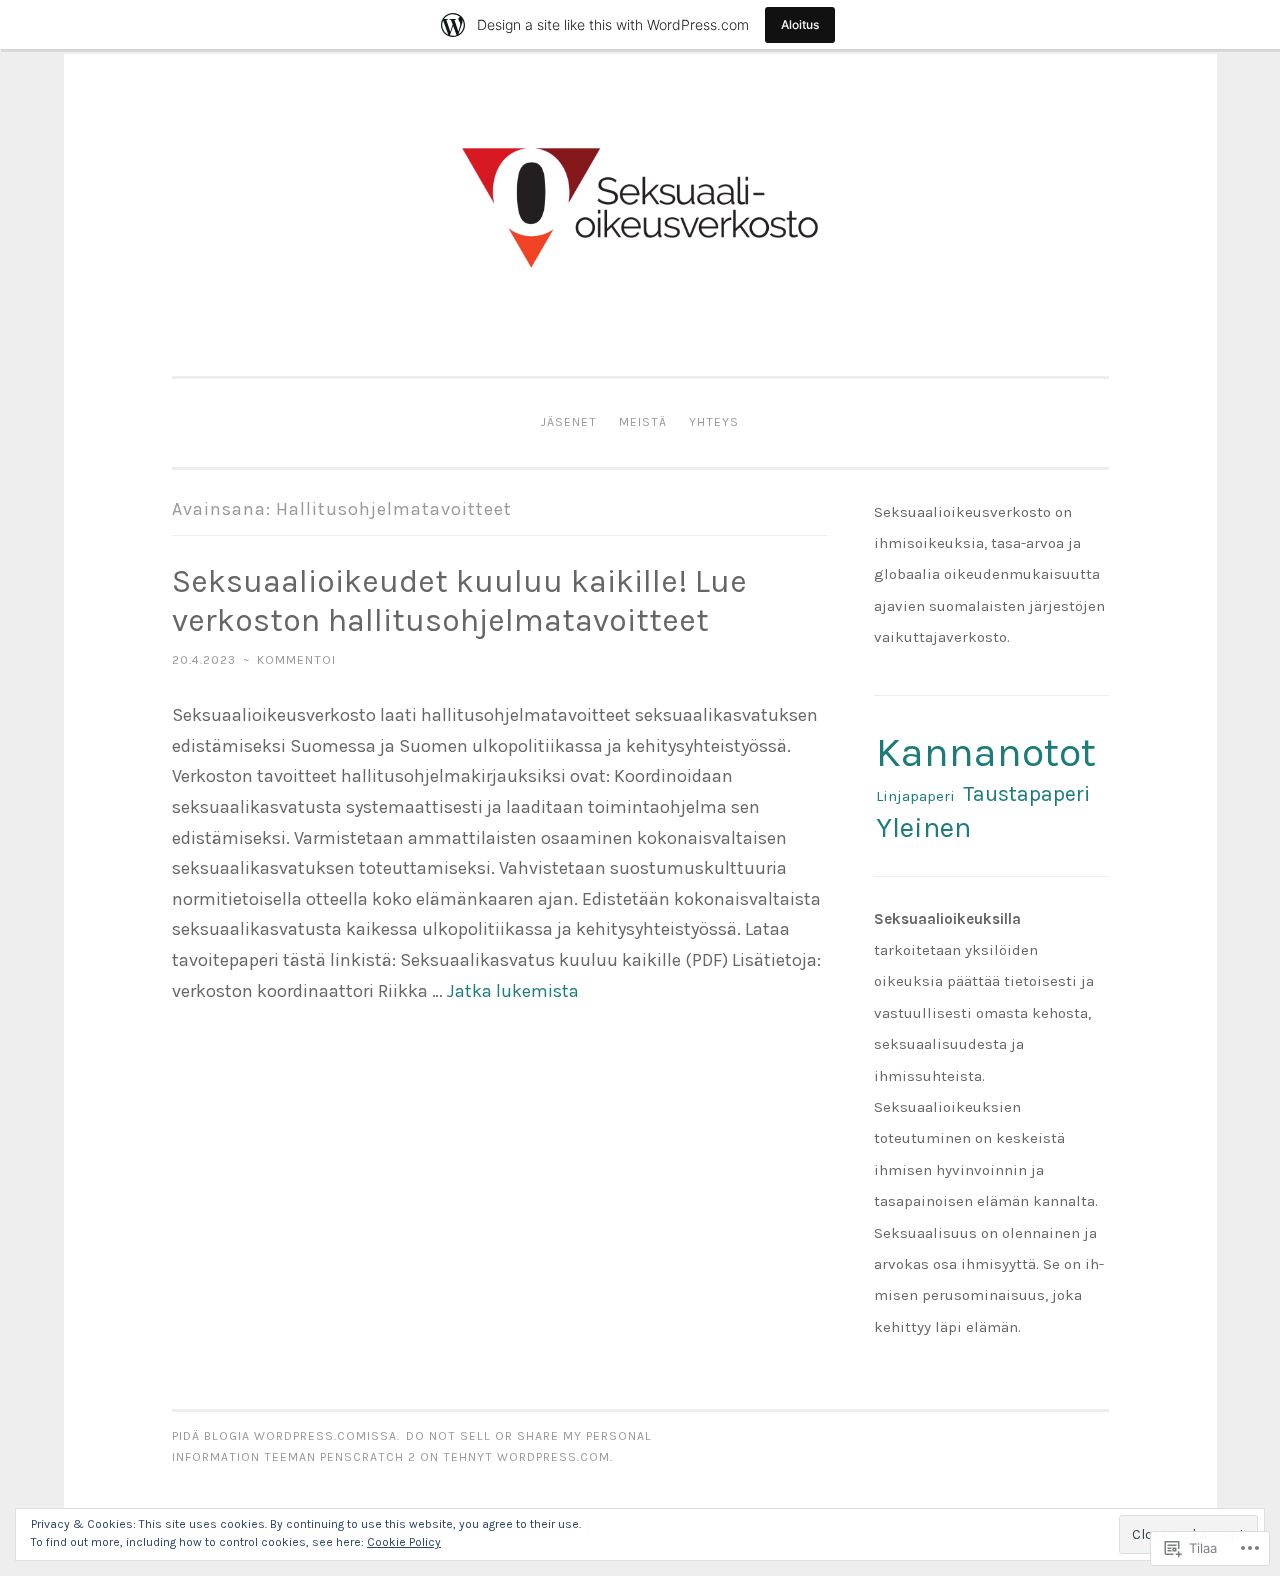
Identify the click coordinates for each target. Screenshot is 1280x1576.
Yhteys (714, 422)
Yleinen (923, 827)
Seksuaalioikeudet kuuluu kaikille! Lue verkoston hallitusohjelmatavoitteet (459, 601)
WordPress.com (553, 1457)
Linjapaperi (915, 796)
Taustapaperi (1026, 793)
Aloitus (800, 24)
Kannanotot (986, 752)
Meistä (643, 422)
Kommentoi (296, 660)
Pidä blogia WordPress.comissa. (286, 1436)
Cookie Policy (404, 1542)
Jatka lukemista (513, 991)
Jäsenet (569, 422)
